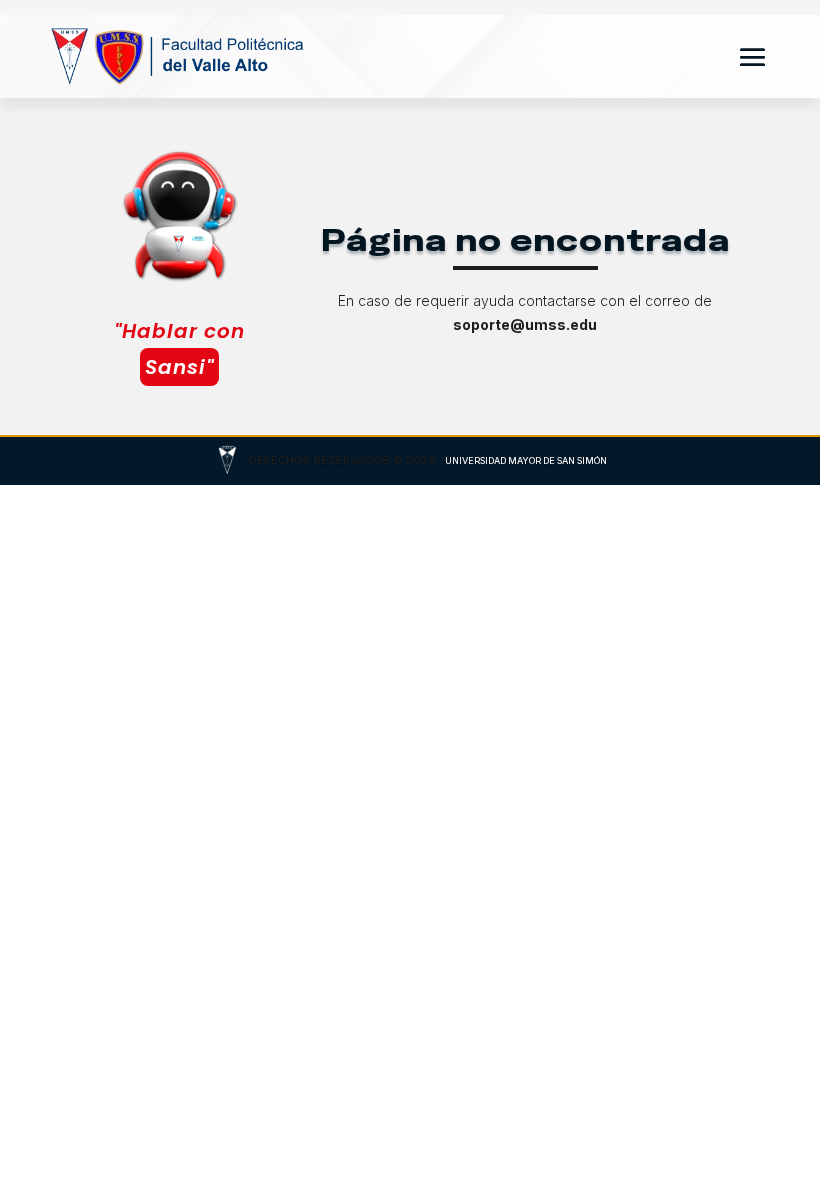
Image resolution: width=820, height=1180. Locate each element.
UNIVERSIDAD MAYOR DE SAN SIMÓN (526, 460)
